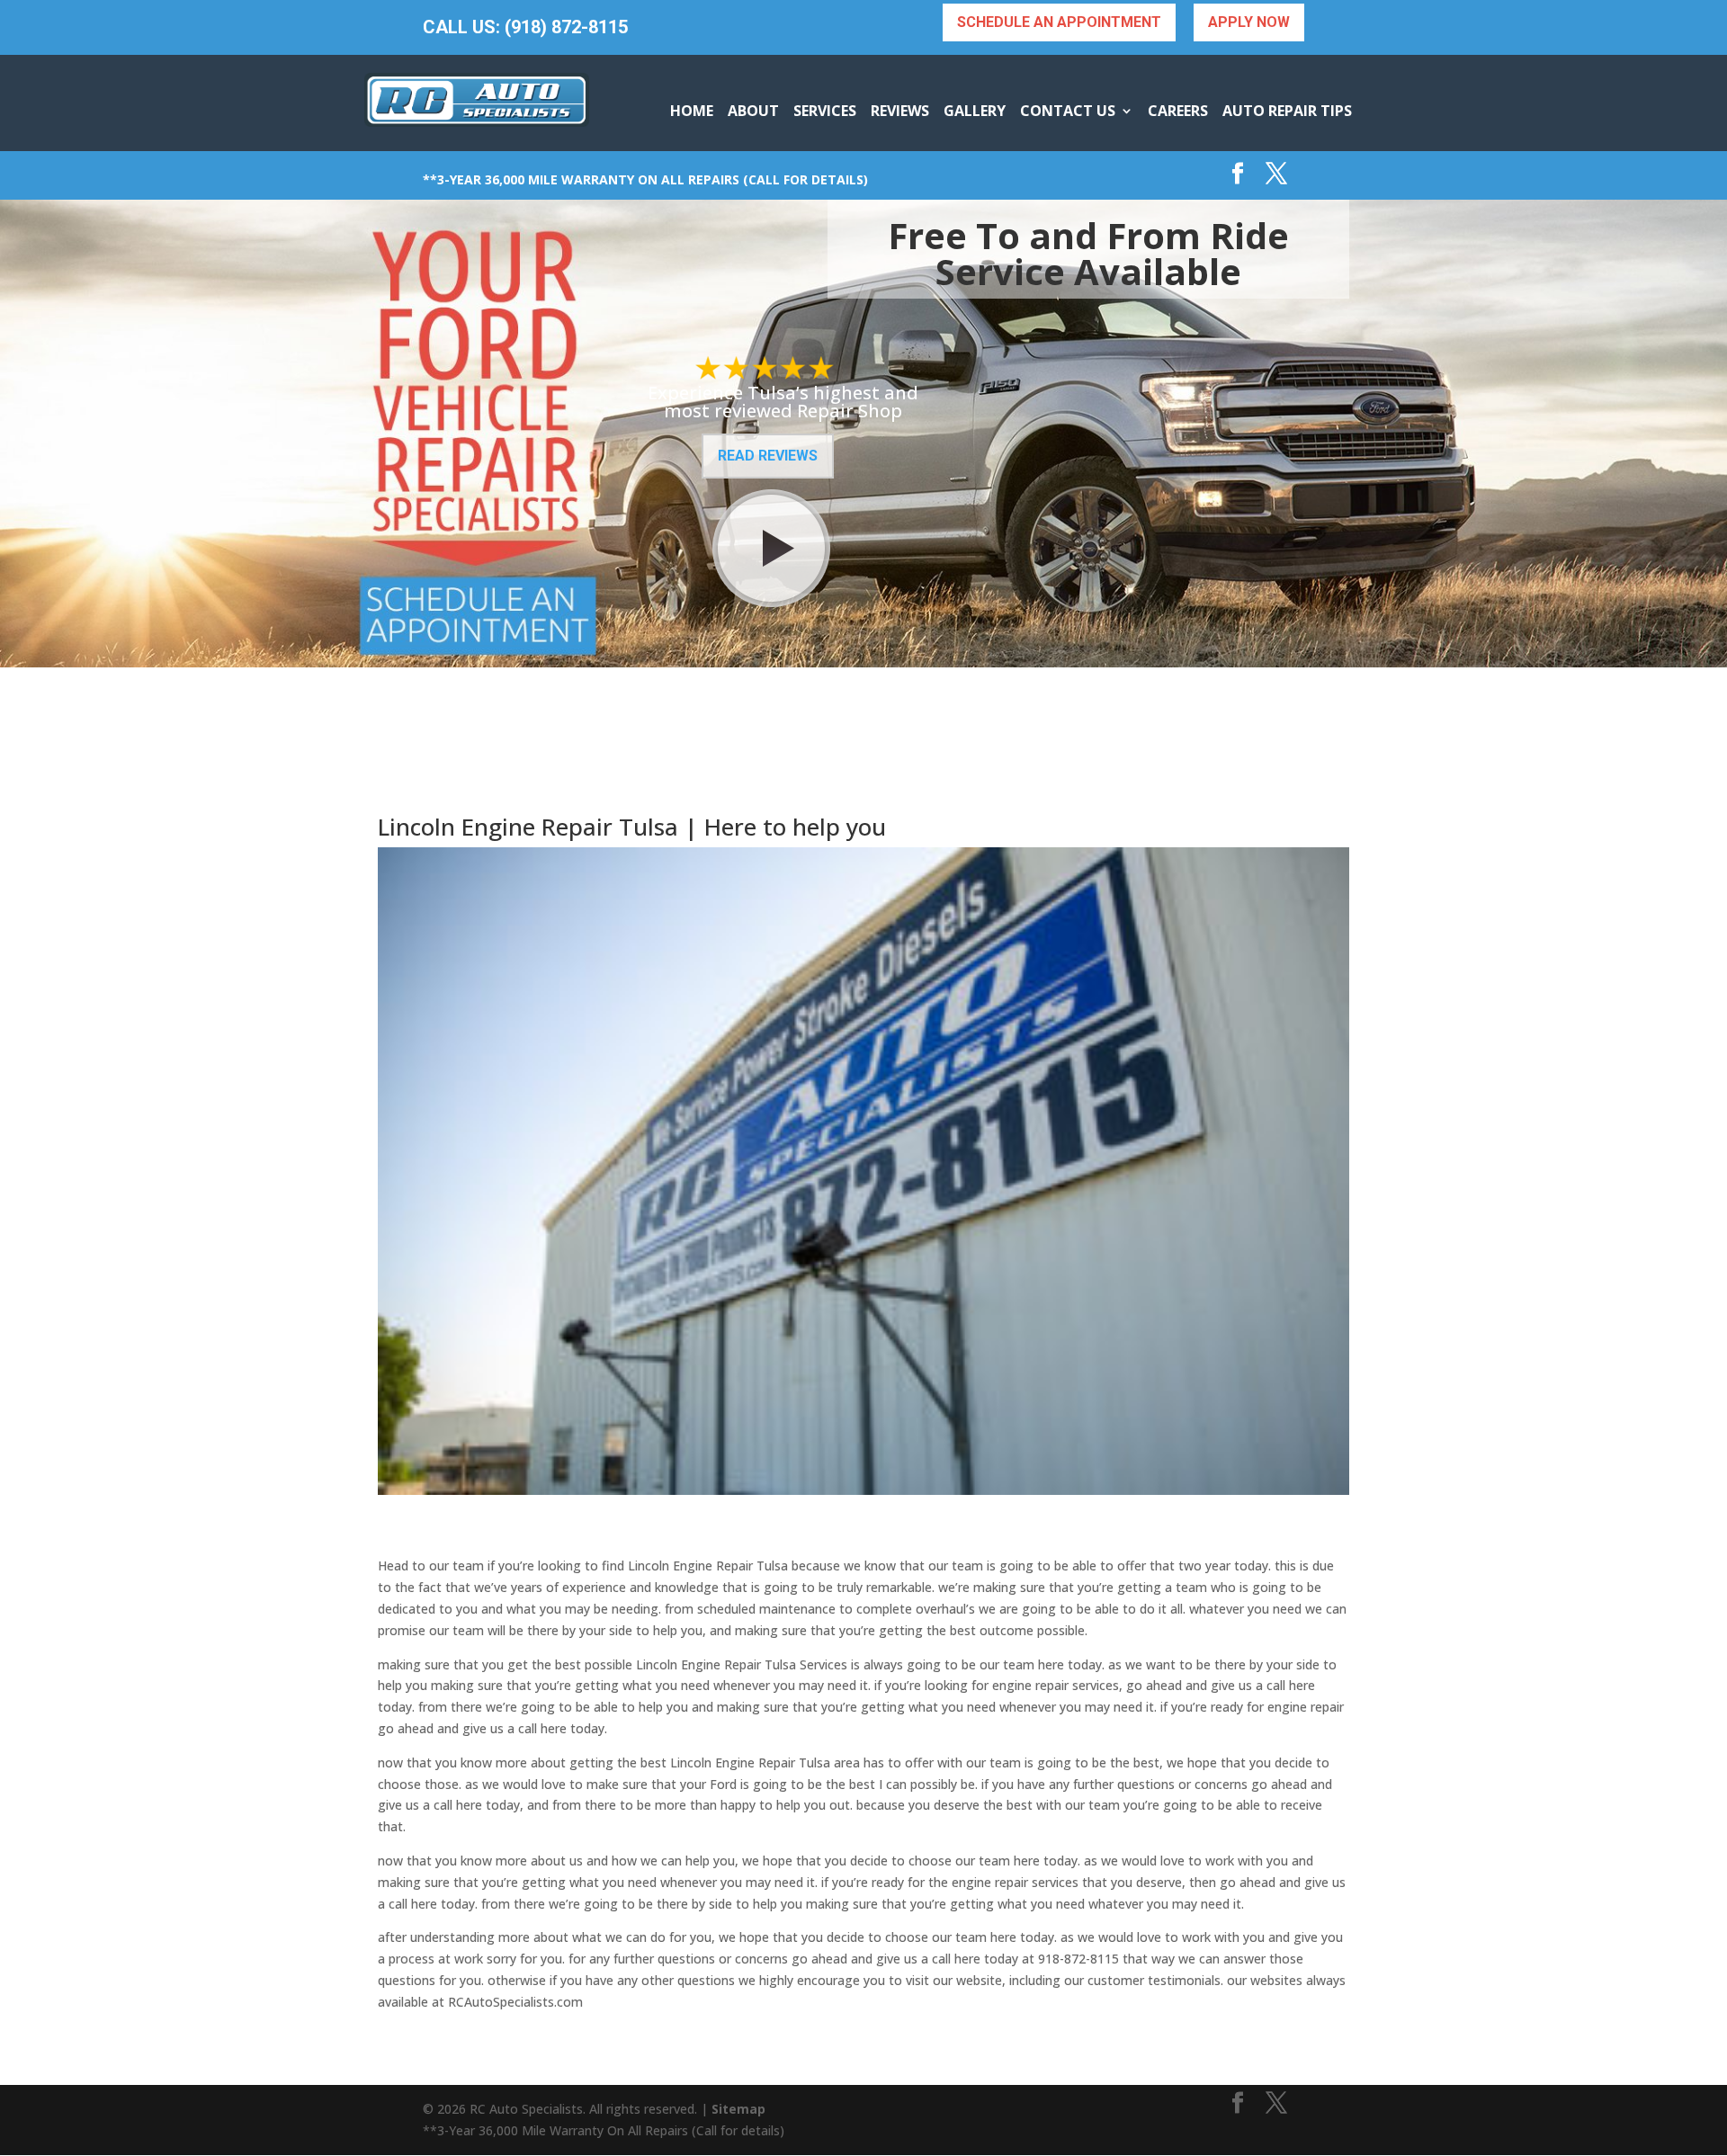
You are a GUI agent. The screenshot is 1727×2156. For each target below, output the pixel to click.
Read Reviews (768, 456)
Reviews (900, 111)
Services (825, 111)
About (753, 111)
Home (692, 111)
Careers (1178, 111)
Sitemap (738, 2109)
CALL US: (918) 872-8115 (525, 27)
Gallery (975, 111)
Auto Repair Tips (1287, 111)
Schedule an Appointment (1059, 22)
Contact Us (1068, 111)
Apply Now (1249, 22)
